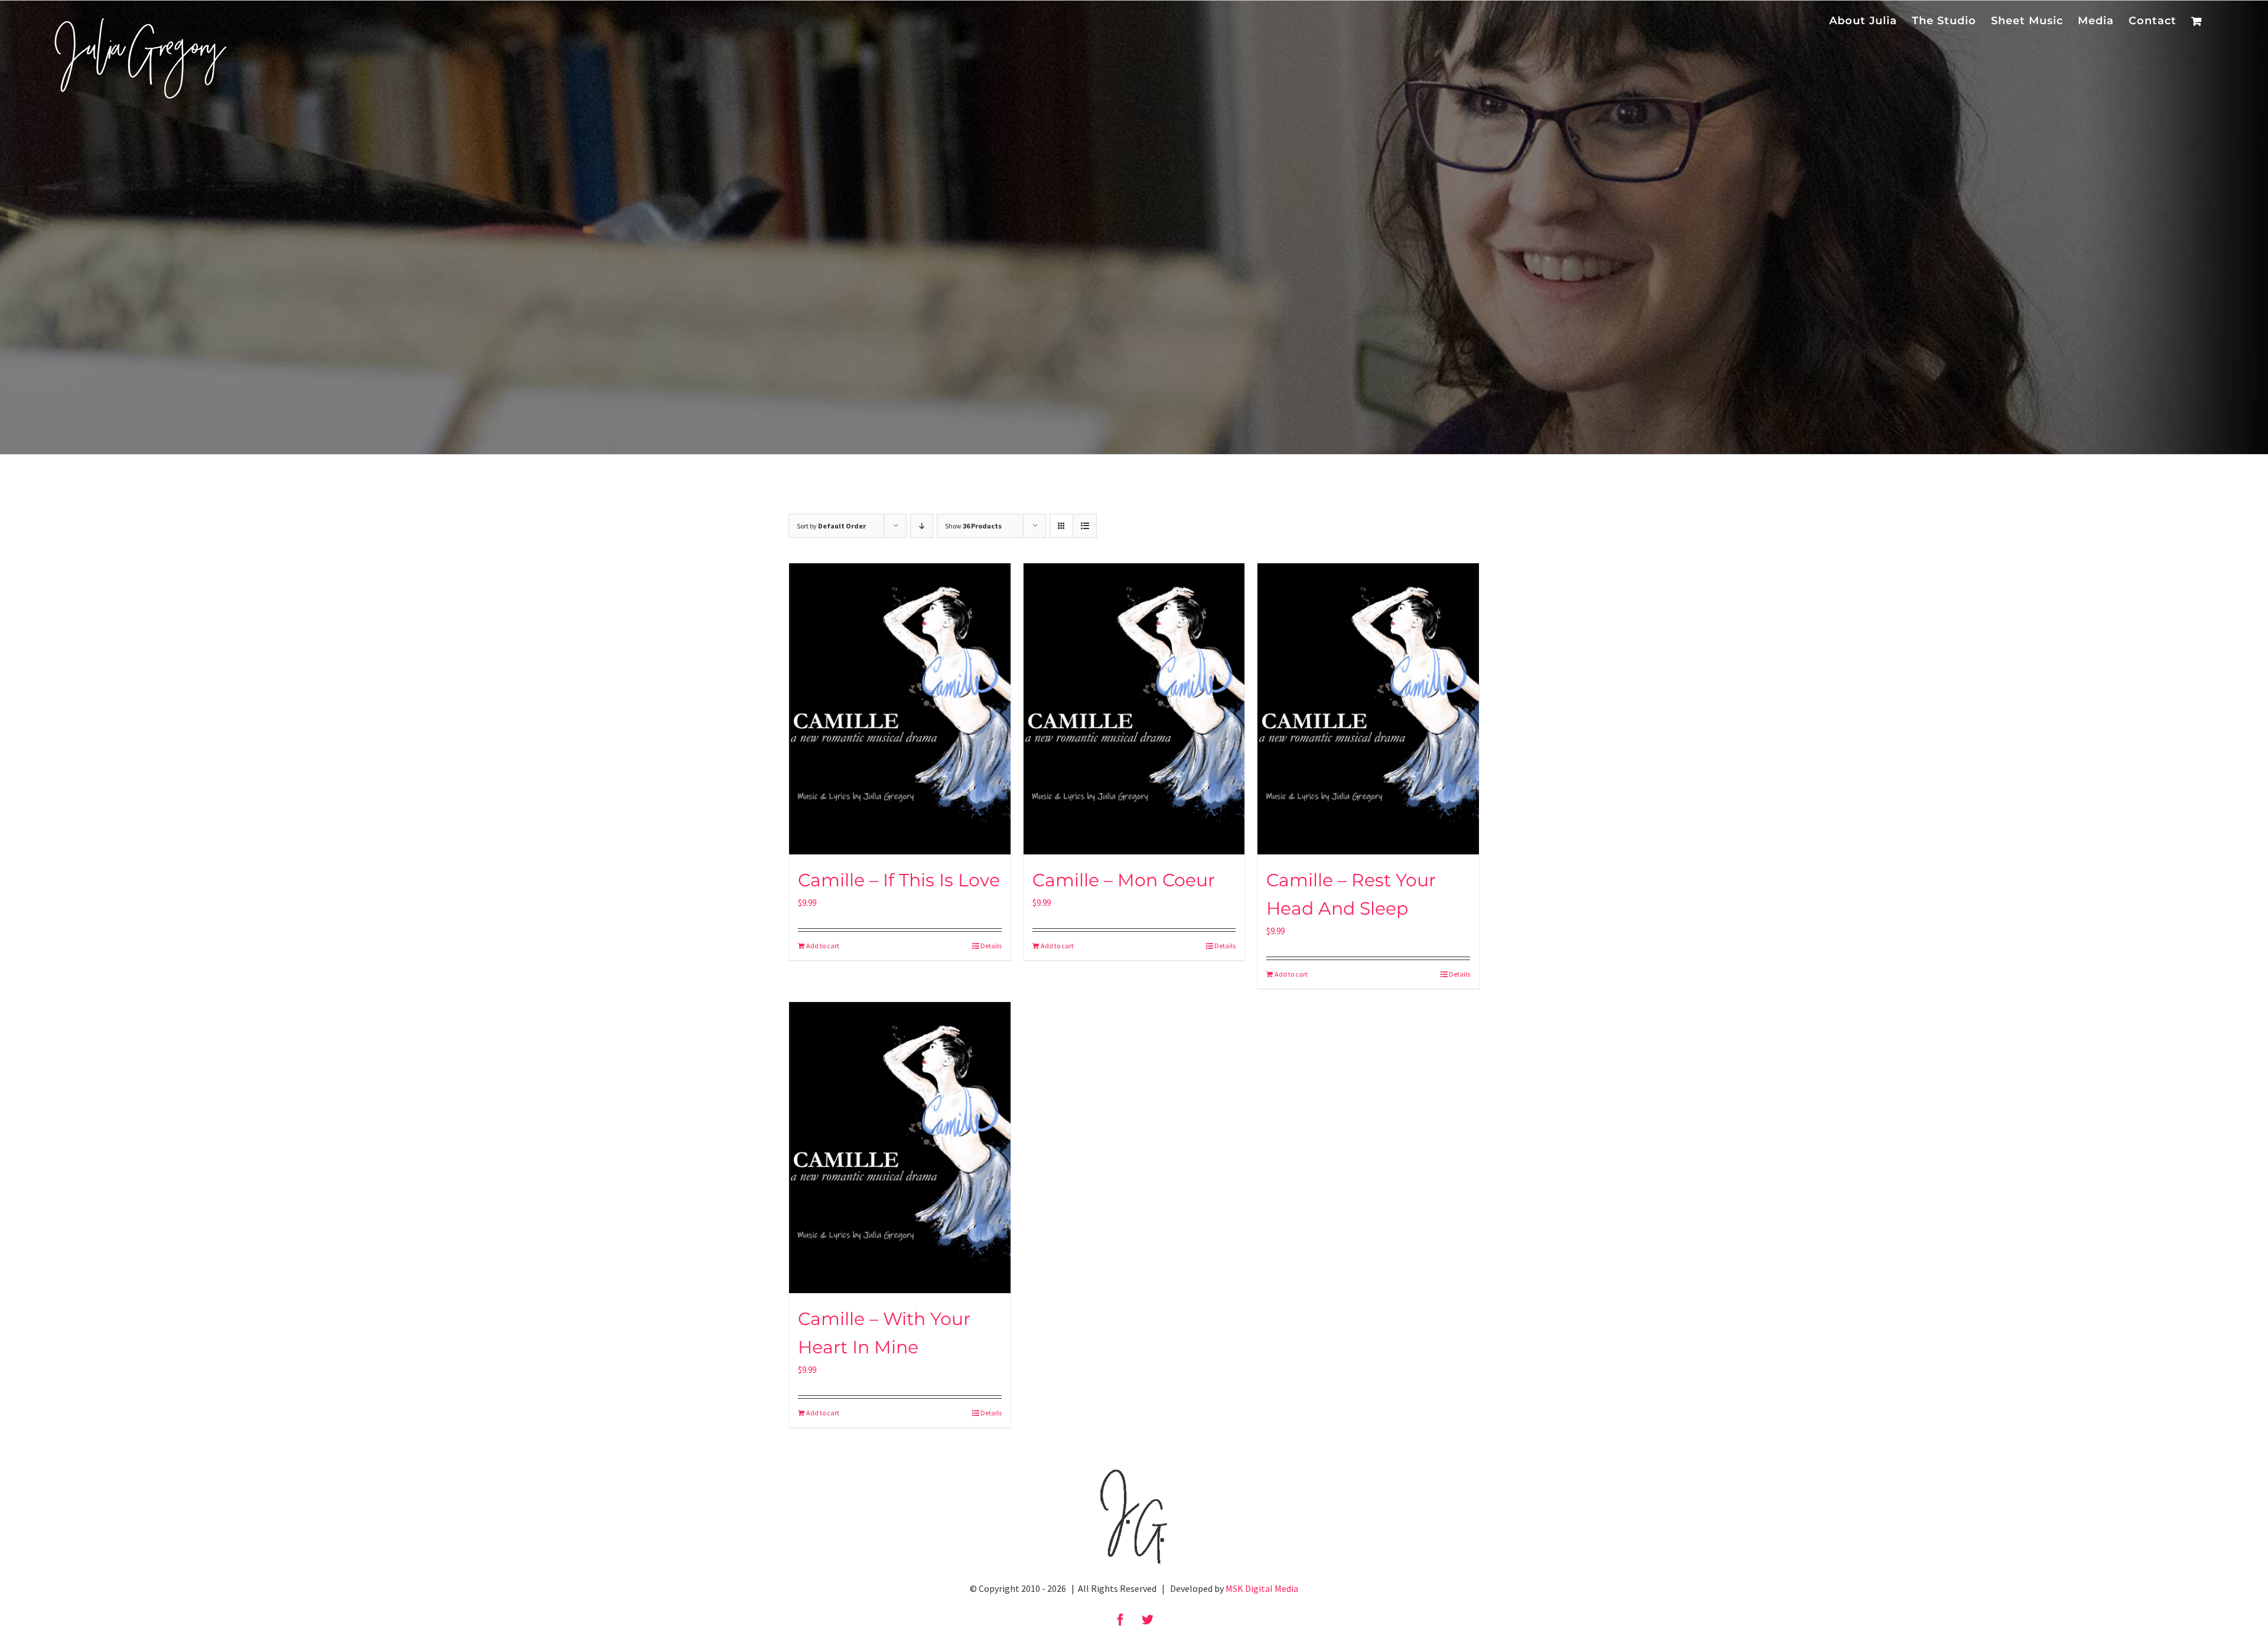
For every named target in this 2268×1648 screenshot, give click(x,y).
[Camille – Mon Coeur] (1134, 709)
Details (991, 946)
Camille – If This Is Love (899, 880)
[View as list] (1085, 526)
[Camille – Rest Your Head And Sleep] (1368, 709)
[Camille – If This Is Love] (900, 709)
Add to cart (823, 946)
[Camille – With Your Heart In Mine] (900, 1148)
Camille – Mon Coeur (1124, 880)
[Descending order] (922, 526)
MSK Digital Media (1262, 1588)
